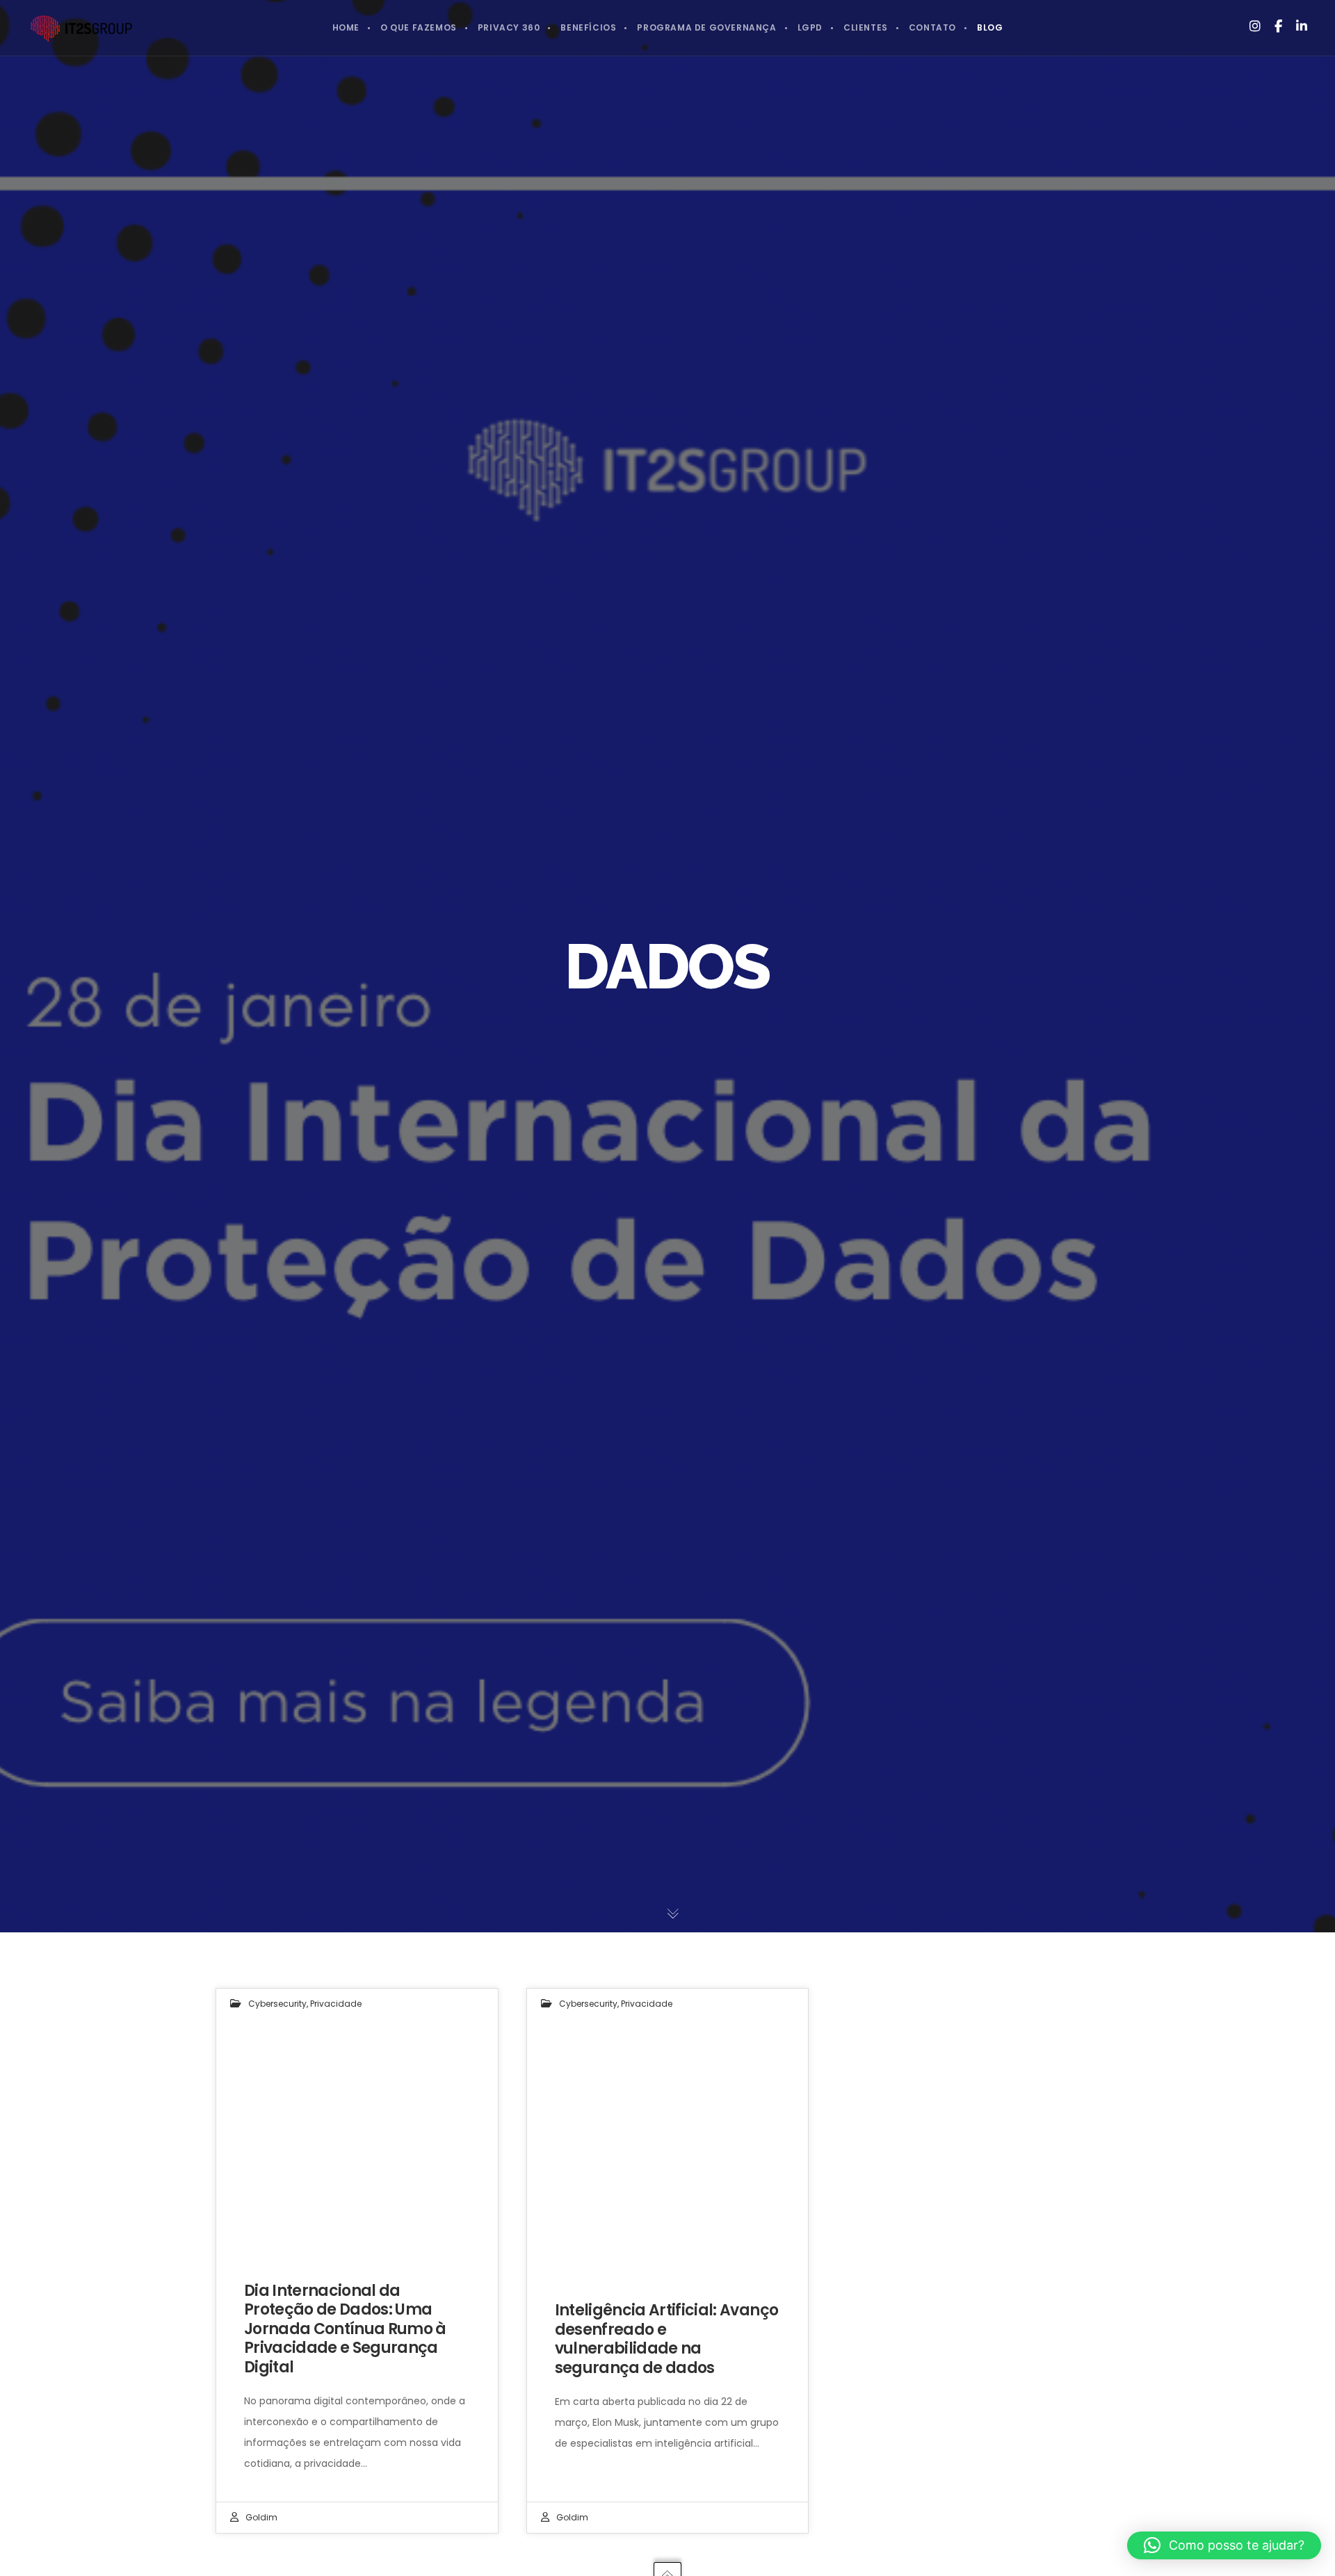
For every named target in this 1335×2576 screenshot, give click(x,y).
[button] (1224, 2545)
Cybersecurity (277, 2004)
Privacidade (336, 2004)
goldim (261, 2517)
